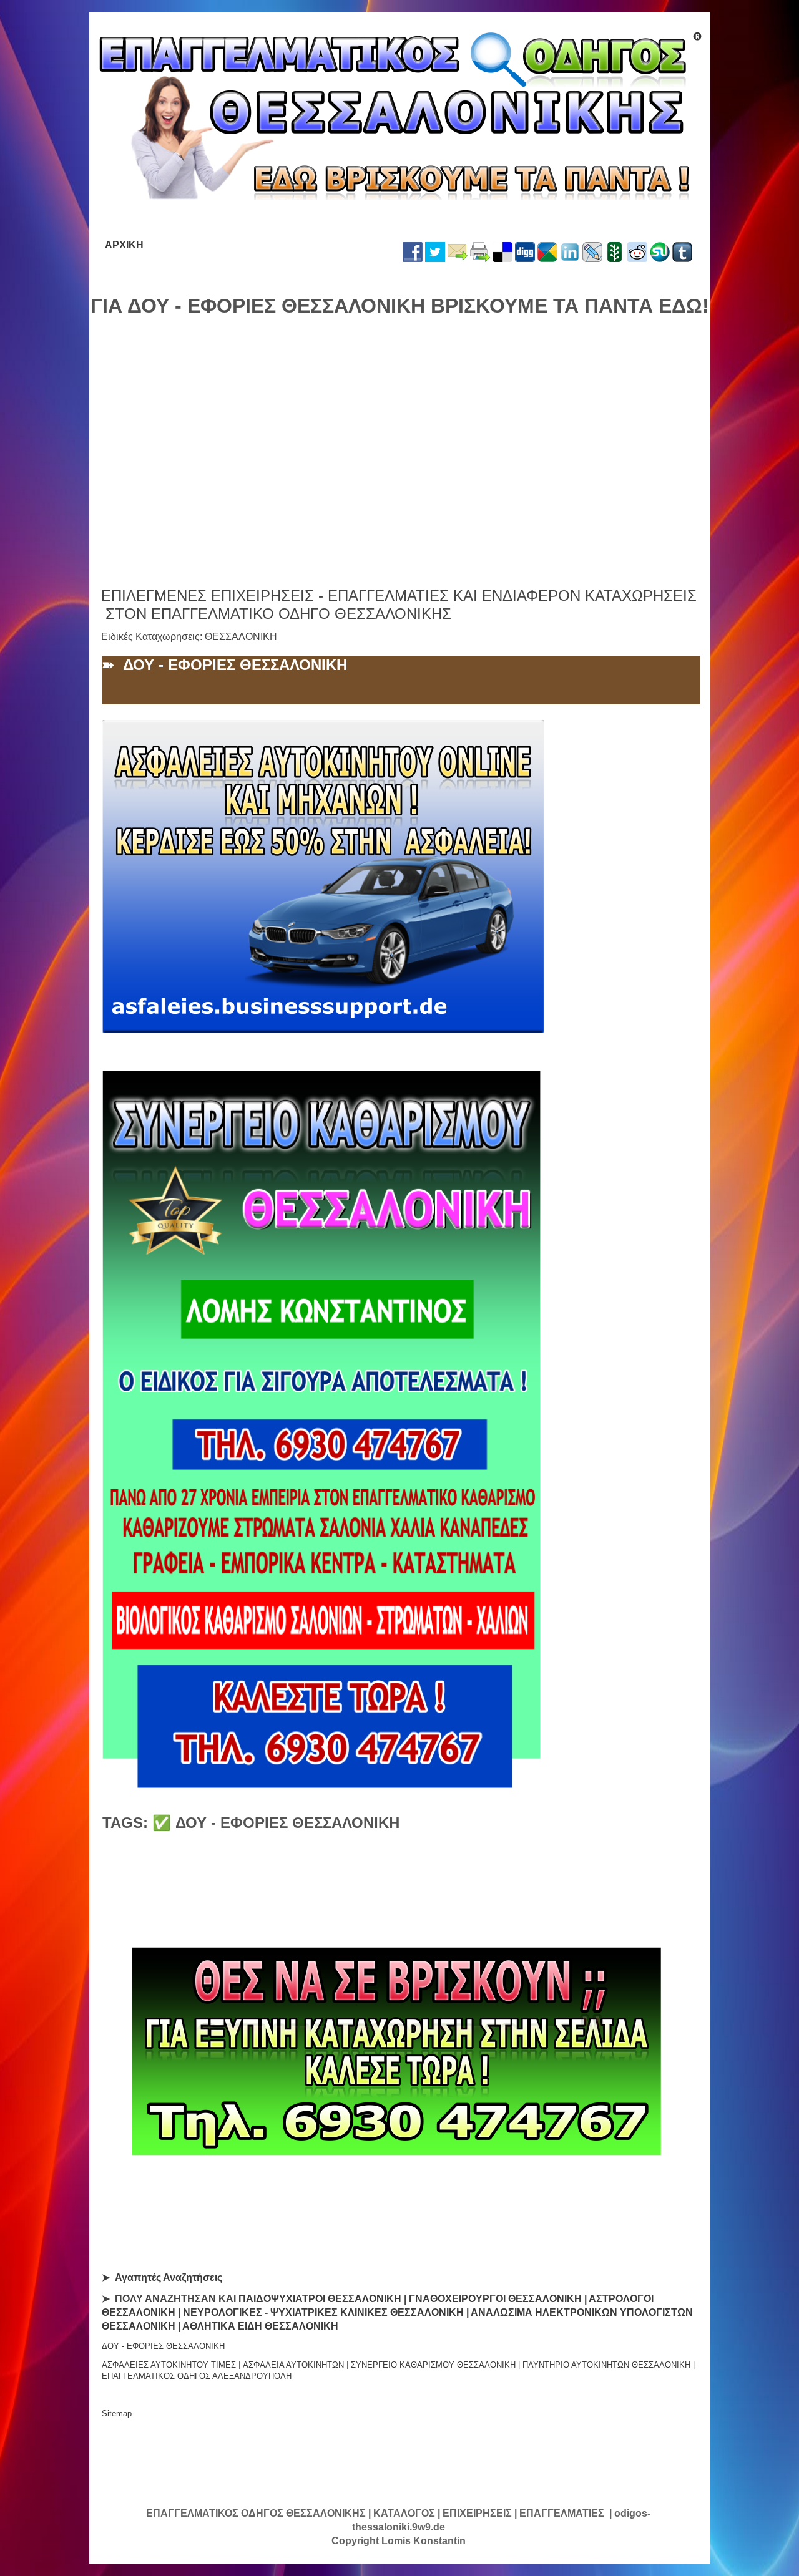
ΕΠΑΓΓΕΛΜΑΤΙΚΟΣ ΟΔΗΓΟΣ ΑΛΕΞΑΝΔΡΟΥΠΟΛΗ (197, 2376)
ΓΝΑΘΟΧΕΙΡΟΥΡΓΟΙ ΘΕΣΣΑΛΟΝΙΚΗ (495, 2299)
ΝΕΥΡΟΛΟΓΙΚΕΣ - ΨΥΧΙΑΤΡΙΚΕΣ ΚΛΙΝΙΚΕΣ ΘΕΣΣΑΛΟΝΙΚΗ (323, 2312)
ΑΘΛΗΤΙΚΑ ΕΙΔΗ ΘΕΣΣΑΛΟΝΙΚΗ (260, 2326)
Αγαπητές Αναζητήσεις (169, 2277)
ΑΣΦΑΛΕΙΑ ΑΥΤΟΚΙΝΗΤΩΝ (293, 2365)
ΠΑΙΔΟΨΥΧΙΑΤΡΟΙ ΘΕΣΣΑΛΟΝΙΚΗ (320, 2299)
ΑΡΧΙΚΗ (124, 245)
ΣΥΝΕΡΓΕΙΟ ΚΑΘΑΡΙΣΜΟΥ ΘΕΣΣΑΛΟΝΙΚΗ (433, 2365)
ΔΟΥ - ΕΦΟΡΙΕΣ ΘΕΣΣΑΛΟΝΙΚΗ (163, 2346)
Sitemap (117, 2413)
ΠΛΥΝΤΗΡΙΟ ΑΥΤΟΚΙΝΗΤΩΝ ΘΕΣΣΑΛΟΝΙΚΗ (606, 2365)
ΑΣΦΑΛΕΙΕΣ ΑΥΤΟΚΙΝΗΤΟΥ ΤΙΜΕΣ (169, 2365)
